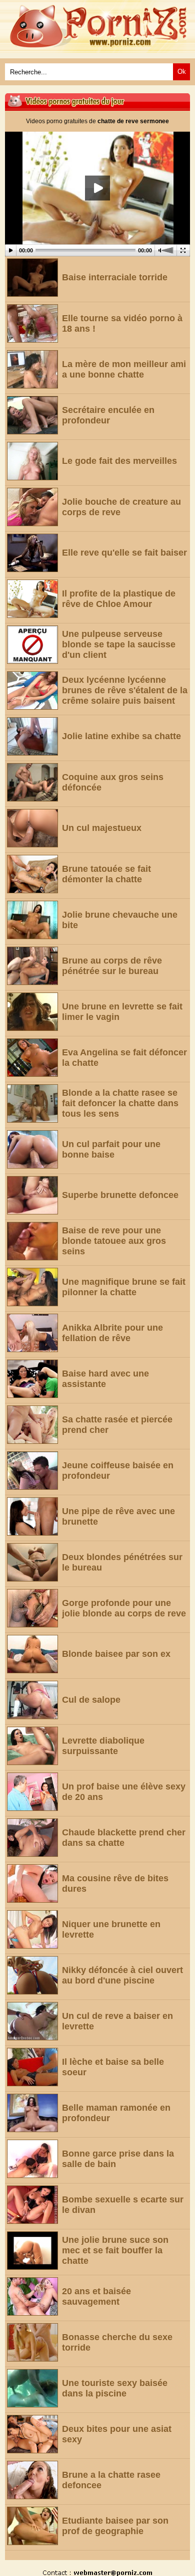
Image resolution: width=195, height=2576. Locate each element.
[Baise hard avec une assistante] (32, 1379)
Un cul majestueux (102, 828)
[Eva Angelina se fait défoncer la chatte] (32, 1058)
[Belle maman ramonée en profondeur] (32, 2113)
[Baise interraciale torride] (32, 278)
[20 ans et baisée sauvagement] (32, 2296)
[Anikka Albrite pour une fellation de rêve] (32, 1333)
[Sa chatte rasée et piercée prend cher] (32, 1425)
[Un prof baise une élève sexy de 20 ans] (32, 1792)
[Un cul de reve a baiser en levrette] (32, 2021)
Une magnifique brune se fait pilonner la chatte (124, 1287)
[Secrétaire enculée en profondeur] (32, 415)
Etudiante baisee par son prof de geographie (115, 2526)
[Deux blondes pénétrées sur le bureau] (32, 1562)
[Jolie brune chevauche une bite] (32, 920)
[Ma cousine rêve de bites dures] (32, 1883)
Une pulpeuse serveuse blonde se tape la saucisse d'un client (119, 644)
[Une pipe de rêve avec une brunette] (32, 1516)
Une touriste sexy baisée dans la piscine (115, 2388)
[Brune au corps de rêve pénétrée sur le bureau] (32, 966)
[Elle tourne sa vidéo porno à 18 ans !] (32, 323)
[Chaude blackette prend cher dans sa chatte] (32, 1838)
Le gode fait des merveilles (119, 461)
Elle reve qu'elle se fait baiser (124, 553)
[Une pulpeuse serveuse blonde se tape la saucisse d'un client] (32, 645)
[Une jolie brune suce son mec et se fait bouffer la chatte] (32, 2251)
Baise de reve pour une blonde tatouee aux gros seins (114, 1241)
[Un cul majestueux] (32, 828)
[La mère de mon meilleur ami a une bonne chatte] (32, 369)
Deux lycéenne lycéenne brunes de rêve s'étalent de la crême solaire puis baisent (125, 690)
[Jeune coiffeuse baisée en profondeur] (32, 1471)
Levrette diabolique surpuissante (103, 1746)
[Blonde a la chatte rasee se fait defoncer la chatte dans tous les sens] (32, 1103)
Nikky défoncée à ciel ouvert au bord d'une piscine (122, 1975)
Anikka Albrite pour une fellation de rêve (112, 1333)
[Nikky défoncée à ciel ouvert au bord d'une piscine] (32, 1975)
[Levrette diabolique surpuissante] (32, 1746)
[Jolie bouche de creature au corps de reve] (32, 507)
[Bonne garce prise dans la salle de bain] (32, 2159)
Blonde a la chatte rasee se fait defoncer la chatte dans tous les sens (120, 1103)
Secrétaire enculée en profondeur (108, 415)
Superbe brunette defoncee (120, 1195)
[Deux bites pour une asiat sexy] (32, 2434)
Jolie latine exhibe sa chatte (121, 736)
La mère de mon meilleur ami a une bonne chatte (124, 369)
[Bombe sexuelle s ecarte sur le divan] (32, 2205)
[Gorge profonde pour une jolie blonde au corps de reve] (32, 1608)
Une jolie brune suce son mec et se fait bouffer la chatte (115, 2250)
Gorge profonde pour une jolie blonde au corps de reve (124, 1608)
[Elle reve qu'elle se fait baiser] (32, 553)
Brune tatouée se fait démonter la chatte (106, 874)
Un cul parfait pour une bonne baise (111, 1149)
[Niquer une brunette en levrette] (32, 1929)
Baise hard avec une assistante (105, 1379)
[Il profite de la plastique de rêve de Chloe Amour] (32, 599)
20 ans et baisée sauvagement (96, 2296)
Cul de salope (91, 1700)
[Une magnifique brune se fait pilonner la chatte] (32, 1287)
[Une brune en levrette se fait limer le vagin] (32, 1012)
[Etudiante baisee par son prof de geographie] (32, 2526)
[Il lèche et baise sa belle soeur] (32, 2067)
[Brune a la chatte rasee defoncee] (32, 2480)
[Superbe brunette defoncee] (32, 1195)
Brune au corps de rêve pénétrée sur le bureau (112, 966)
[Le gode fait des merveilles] (32, 461)
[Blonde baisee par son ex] (32, 1654)
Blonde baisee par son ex (116, 1654)
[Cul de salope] (32, 1700)
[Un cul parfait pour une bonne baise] (32, 1149)
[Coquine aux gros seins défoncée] (32, 782)
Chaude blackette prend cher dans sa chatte (124, 1838)
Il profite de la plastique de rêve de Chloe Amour (119, 599)
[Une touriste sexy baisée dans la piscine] (32, 2388)
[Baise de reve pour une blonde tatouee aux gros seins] (32, 1241)
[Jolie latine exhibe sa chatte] (32, 736)
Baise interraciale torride (115, 277)
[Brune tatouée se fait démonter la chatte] (32, 874)
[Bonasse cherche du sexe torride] (32, 2342)
